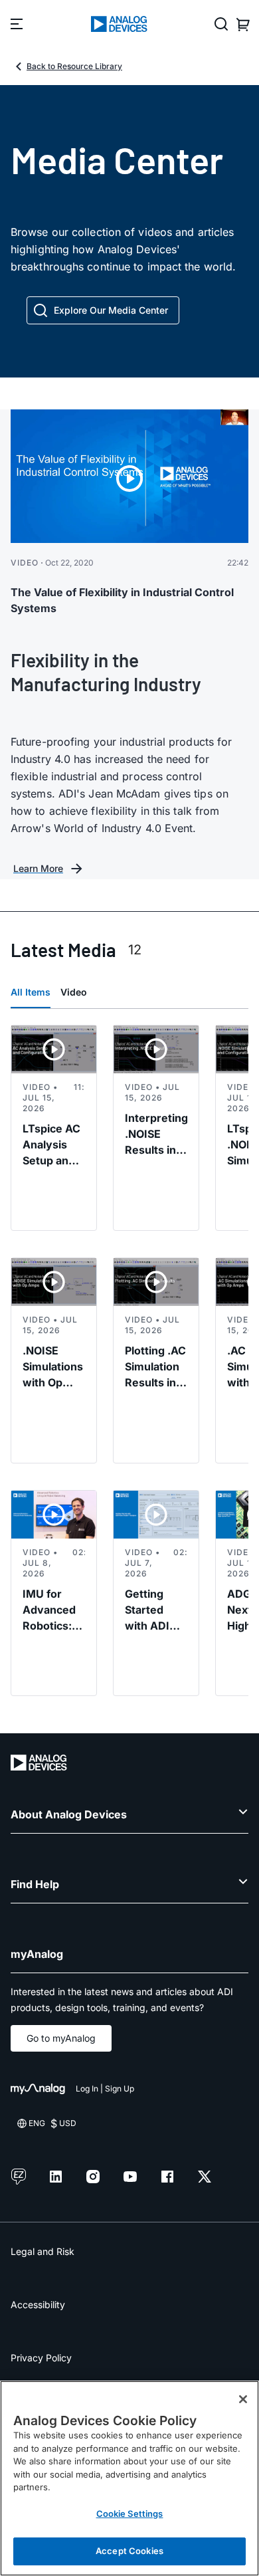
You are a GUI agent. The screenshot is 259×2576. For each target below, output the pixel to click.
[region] (129, 2478)
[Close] (243, 2399)
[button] (103, 310)
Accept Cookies (129, 2551)
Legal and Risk (43, 2251)
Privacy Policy (41, 2358)
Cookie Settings (130, 2514)
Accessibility (38, 2305)
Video (74, 992)
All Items (31, 992)
